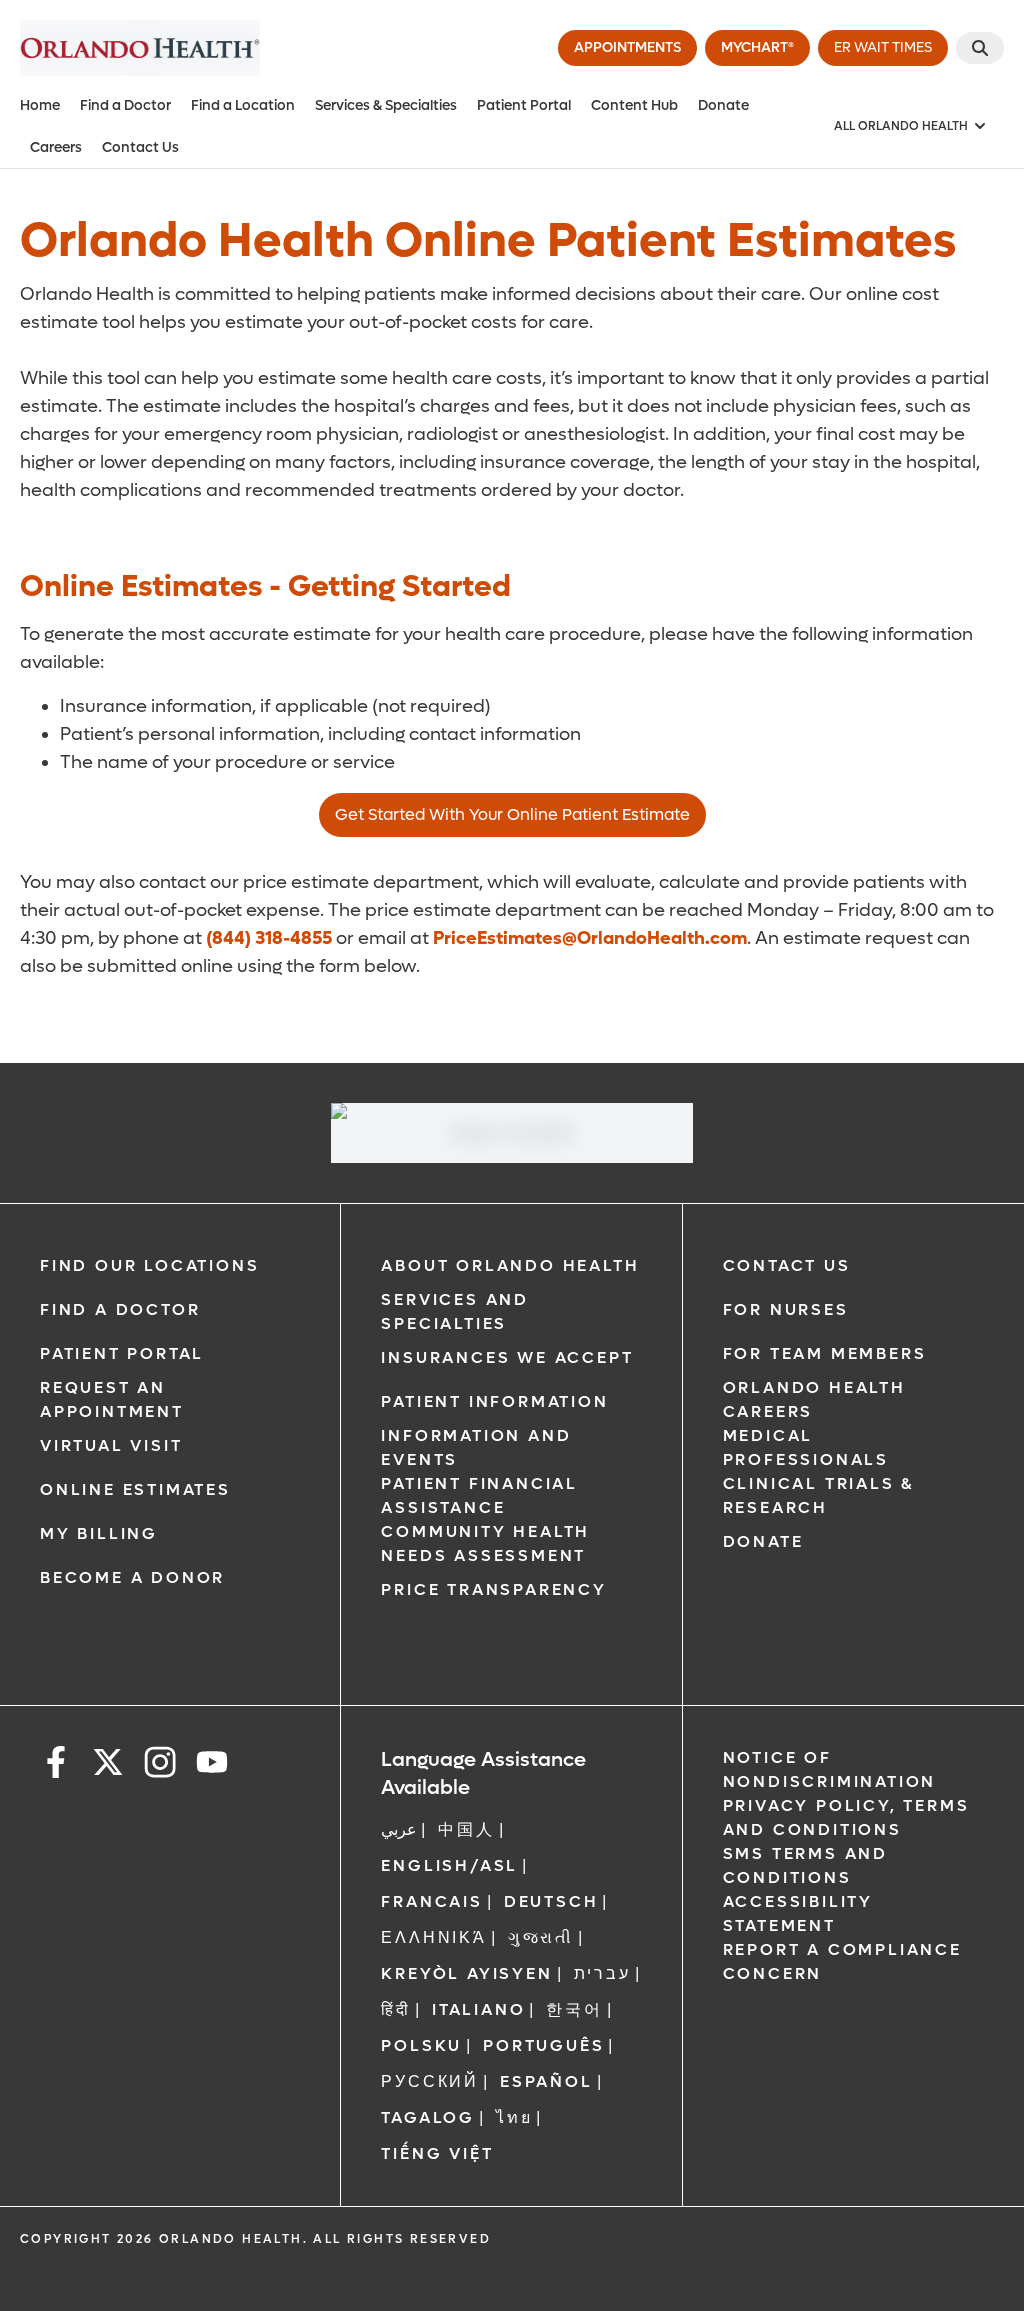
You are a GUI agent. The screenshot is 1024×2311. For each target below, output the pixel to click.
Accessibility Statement (798, 1913)
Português (543, 2045)
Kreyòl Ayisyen (466, 1973)
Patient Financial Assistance (479, 1495)
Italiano (478, 2009)
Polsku (421, 2045)
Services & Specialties (386, 105)
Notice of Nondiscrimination (830, 1769)
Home (40, 105)
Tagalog (428, 2117)
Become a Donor (132, 1577)
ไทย (514, 2117)
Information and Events (476, 1447)
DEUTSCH (551, 1901)
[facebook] (56, 1765)
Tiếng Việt (437, 2153)
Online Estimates (135, 1489)
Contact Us (140, 147)
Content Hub (634, 105)
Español (546, 2081)
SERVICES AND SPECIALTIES (455, 1311)
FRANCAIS (431, 1901)
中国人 (466, 1829)
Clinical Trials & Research (819, 1495)
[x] (108, 1765)
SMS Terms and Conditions (805, 1865)
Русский (430, 2081)
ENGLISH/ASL (449, 1865)
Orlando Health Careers (814, 1399)
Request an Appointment (112, 1399)
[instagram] (160, 1765)
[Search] (980, 48)
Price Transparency (493, 1589)
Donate (723, 105)
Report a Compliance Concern (842, 1961)
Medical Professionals (806, 1447)
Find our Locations (149, 1265)
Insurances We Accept (507, 1357)
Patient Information (494, 1401)
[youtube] (212, 1765)
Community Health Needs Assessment (485, 1543)
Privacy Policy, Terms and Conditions (846, 1817)
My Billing (99, 1533)
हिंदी (396, 2009)
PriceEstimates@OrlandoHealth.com (590, 938)
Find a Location (243, 105)
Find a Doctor (125, 105)
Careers (56, 147)
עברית (602, 1973)
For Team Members (825, 1353)
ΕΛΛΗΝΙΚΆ (433, 1937)
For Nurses (786, 1309)
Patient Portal (524, 105)
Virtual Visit (111, 1445)
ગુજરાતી (541, 1937)
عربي (399, 1829)
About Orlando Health (510, 1265)
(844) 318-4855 (269, 938)
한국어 (574, 2009)
